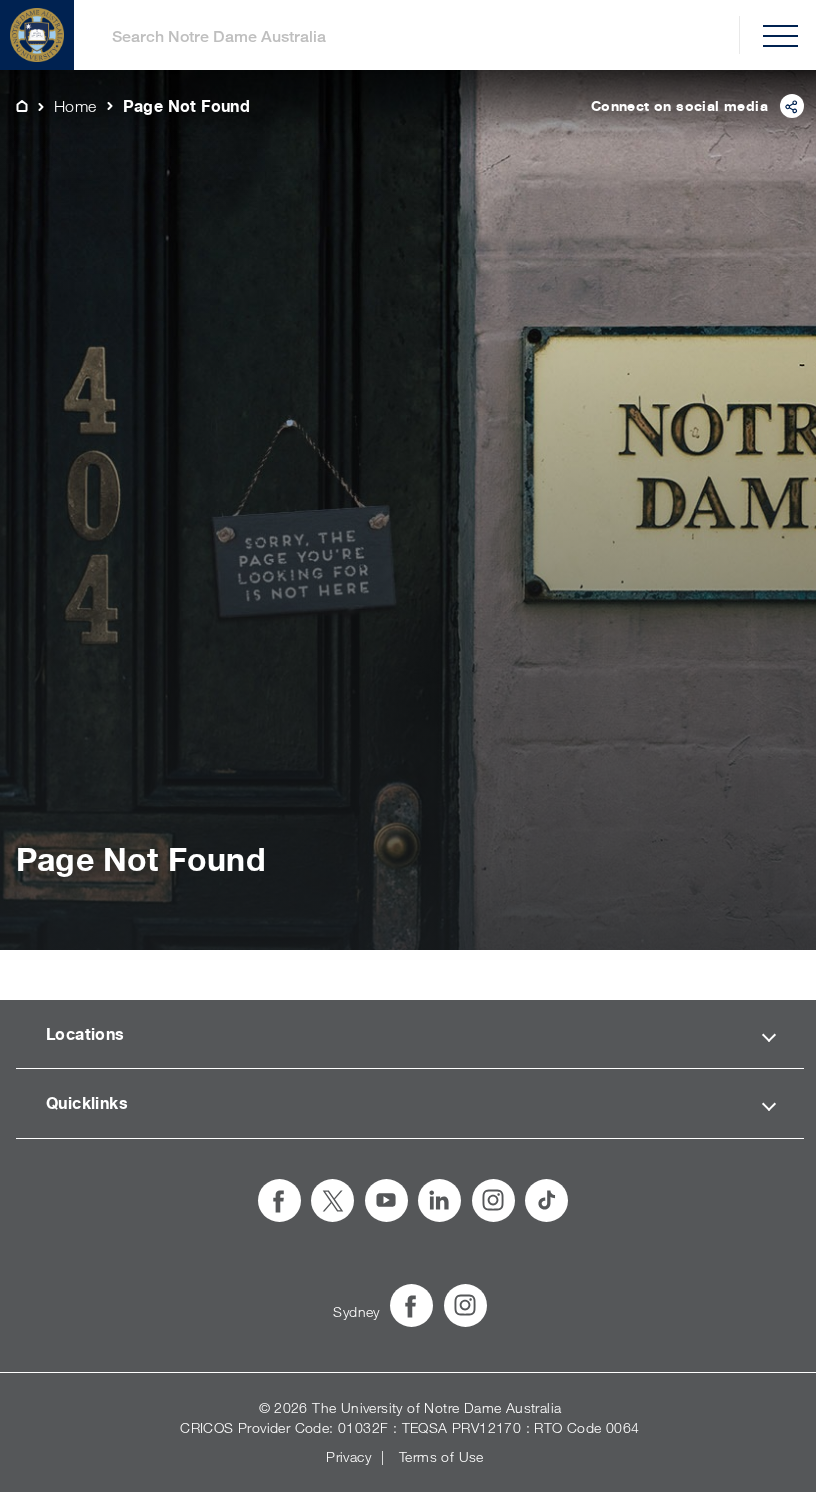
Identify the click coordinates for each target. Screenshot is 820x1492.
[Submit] (91, 36)
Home (75, 106)
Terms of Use (441, 1456)
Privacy (348, 1456)
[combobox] (417, 36)
